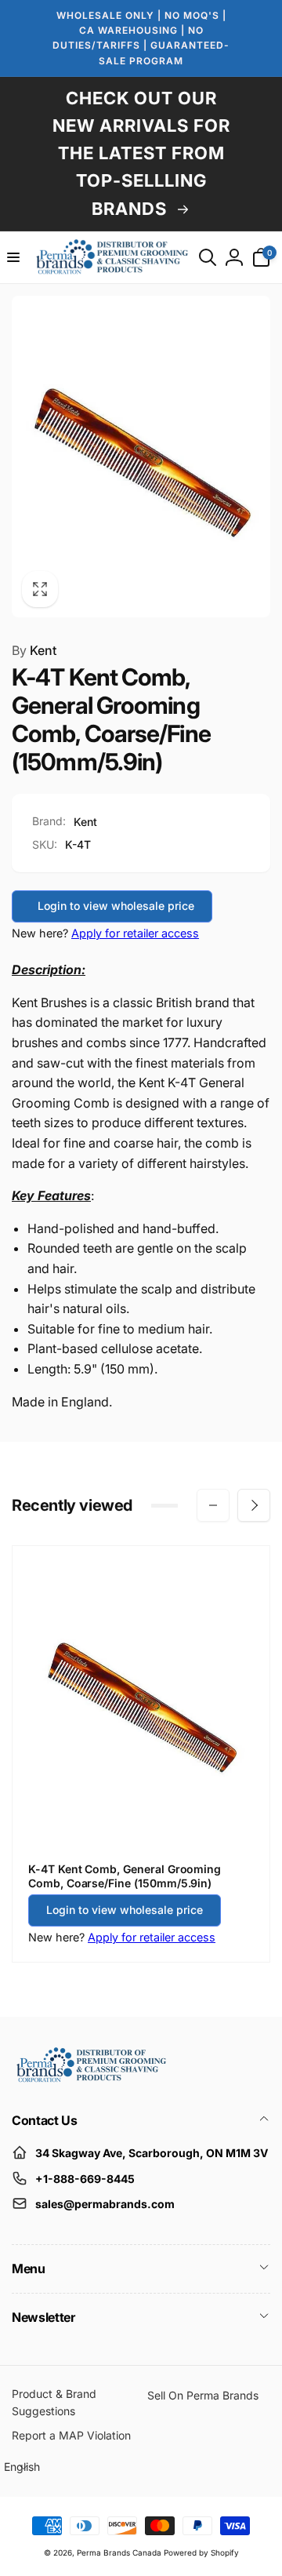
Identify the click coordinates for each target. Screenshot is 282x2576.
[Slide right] (254, 1505)
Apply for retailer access (135, 933)
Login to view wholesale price (116, 906)
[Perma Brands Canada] (90, 2079)
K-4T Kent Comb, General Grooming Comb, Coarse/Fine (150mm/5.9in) (125, 1876)
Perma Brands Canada (119, 2552)
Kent (34, 650)
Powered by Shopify (201, 2552)
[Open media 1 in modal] (141, 457)
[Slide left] (213, 1505)
